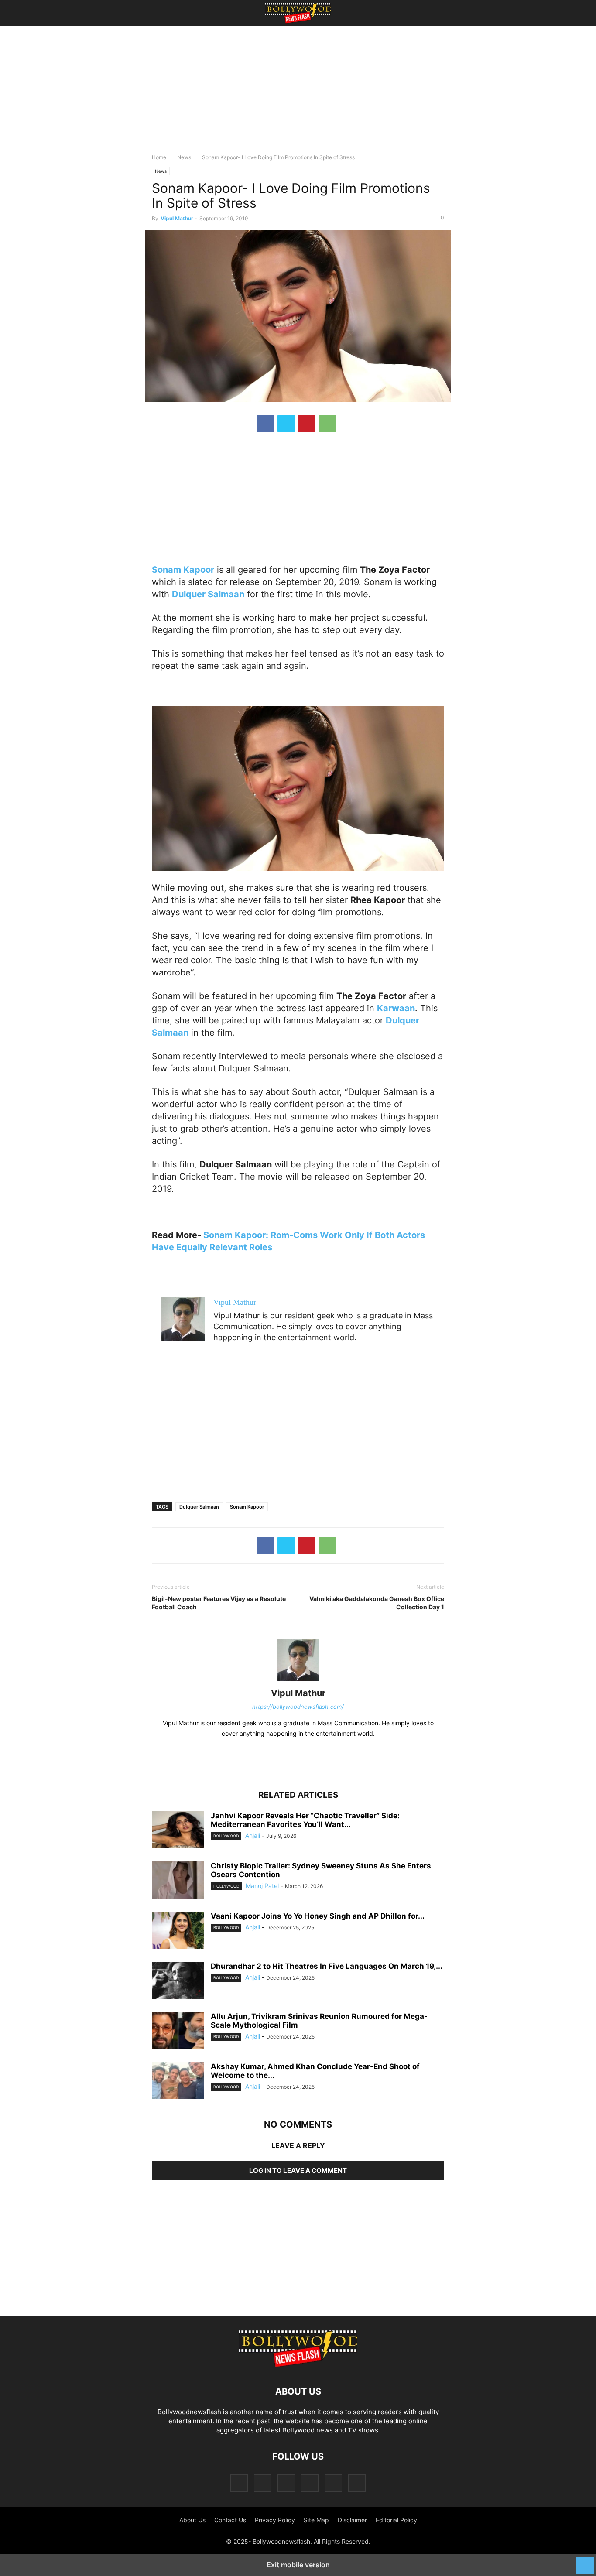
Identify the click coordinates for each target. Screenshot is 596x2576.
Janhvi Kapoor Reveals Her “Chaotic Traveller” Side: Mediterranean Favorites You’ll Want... (305, 1820)
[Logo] (298, 2365)
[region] (298, 94)
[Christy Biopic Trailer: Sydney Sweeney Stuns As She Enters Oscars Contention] (178, 1881)
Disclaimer (352, 2520)
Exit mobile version (298, 2565)
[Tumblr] (333, 2483)
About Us (192, 2520)
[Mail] (286, 2483)
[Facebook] (266, 424)
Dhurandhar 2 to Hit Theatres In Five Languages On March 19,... (327, 1966)
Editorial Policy (396, 2520)
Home (159, 157)
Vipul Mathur (177, 218)
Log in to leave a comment (298, 2171)
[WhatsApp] (327, 424)
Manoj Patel (262, 1886)
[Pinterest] (307, 424)
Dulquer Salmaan (199, 1507)
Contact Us (230, 2520)
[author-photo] (298, 1681)
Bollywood (226, 1836)
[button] (165, 13)
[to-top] (585, 2561)
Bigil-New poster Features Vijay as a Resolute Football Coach (219, 1603)
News (184, 157)
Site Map (316, 2520)
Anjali (253, 1835)
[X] (286, 424)
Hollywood (226, 1886)
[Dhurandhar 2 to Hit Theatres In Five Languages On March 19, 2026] (178, 1981)
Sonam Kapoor (247, 1507)
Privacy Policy (275, 2520)
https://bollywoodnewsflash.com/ (298, 1707)
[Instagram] (263, 2483)
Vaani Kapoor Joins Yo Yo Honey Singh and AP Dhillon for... (318, 1916)
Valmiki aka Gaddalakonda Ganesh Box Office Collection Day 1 (377, 1603)
